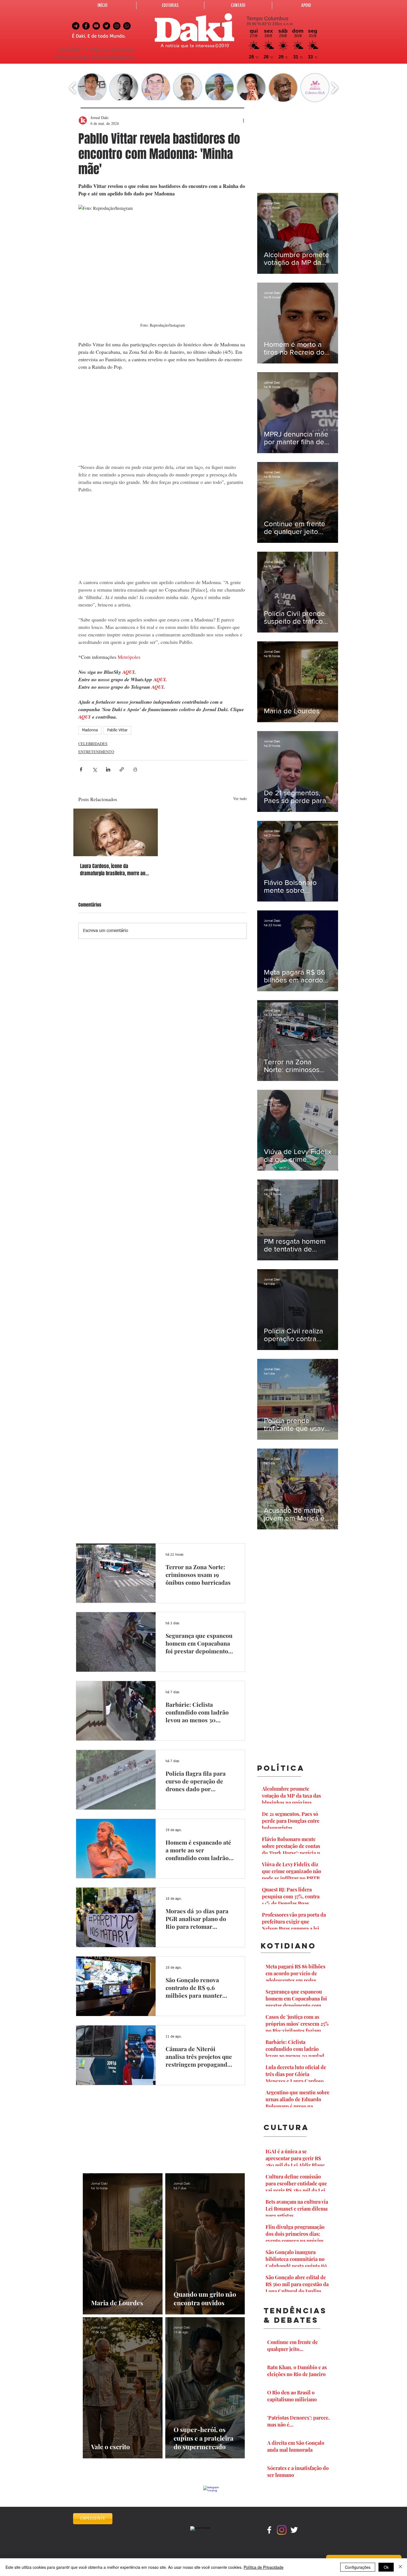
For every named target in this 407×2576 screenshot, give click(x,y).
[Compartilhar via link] (122, 769)
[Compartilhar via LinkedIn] (108, 769)
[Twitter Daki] (106, 26)
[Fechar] (400, 2567)
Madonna (90, 730)
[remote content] (163, 421)
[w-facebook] (269, 2530)
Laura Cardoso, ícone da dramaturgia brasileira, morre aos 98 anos (114, 870)
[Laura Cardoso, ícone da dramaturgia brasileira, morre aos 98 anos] (116, 832)
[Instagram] (282, 2530)
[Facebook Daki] (86, 26)
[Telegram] (76, 26)
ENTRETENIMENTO (96, 752)
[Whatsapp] (127, 26)
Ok (386, 2567)
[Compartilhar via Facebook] (81, 769)
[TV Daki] (96, 26)
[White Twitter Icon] (294, 2530)
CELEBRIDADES (93, 744)
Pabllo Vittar (117, 730)
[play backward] (73, 88)
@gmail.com (123, 58)
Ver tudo (240, 798)
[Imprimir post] (135, 769)
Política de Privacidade (264, 2567)
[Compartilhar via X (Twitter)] (95, 769)
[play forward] (334, 88)
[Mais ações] (243, 120)
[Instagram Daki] (117, 26)
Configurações (358, 2567)
